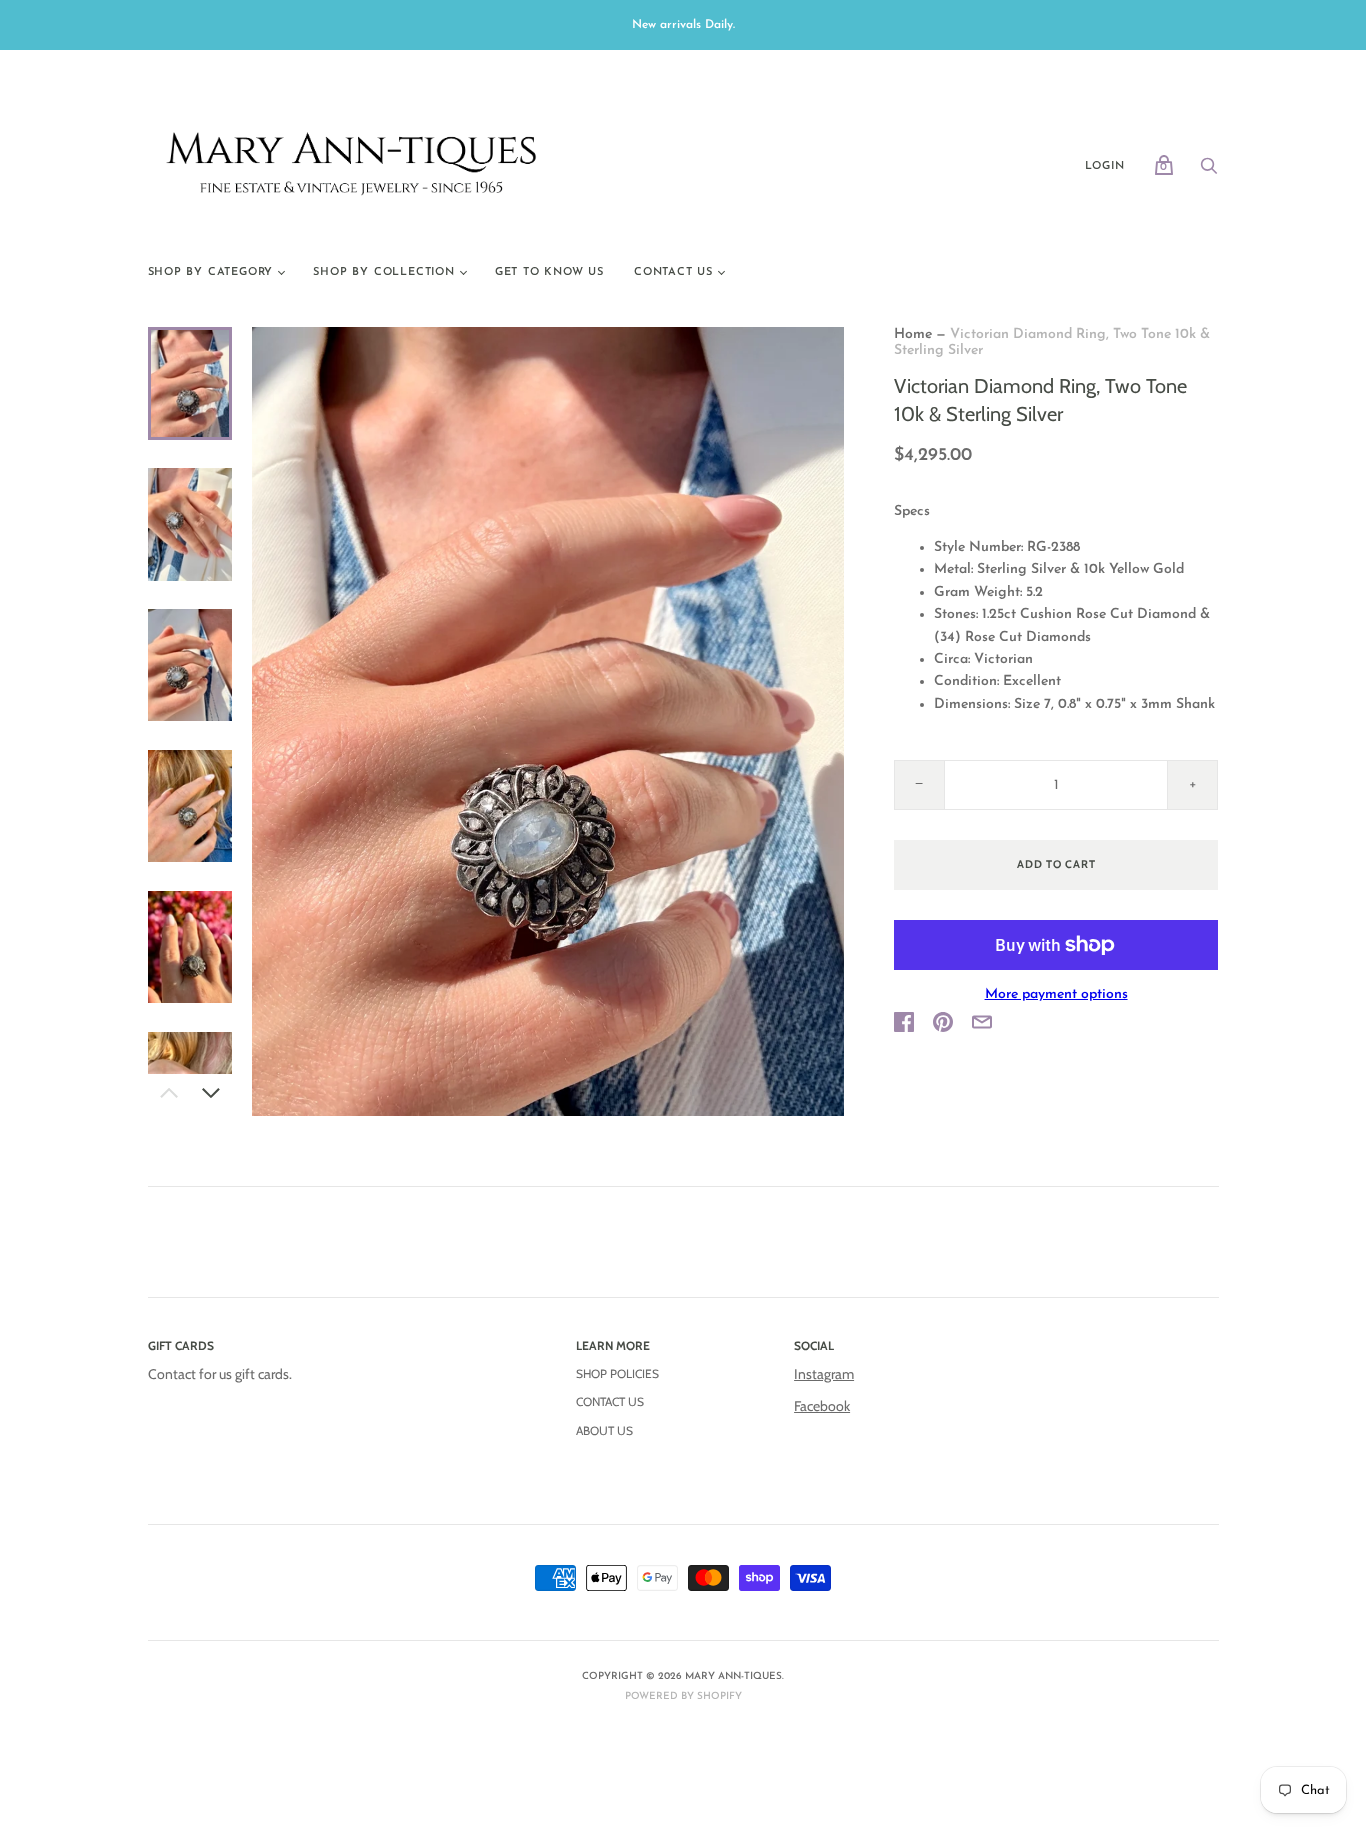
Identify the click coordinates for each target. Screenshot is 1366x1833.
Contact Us (673, 272)
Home (913, 334)
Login (1105, 166)
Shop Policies (617, 1373)
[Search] (1209, 172)
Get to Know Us (549, 272)
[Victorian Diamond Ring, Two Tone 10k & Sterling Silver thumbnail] (190, 383)
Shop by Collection (383, 272)
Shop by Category (211, 272)
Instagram (824, 1374)
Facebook (822, 1406)
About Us (604, 1430)
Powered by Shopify (683, 1696)
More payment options (1056, 994)
